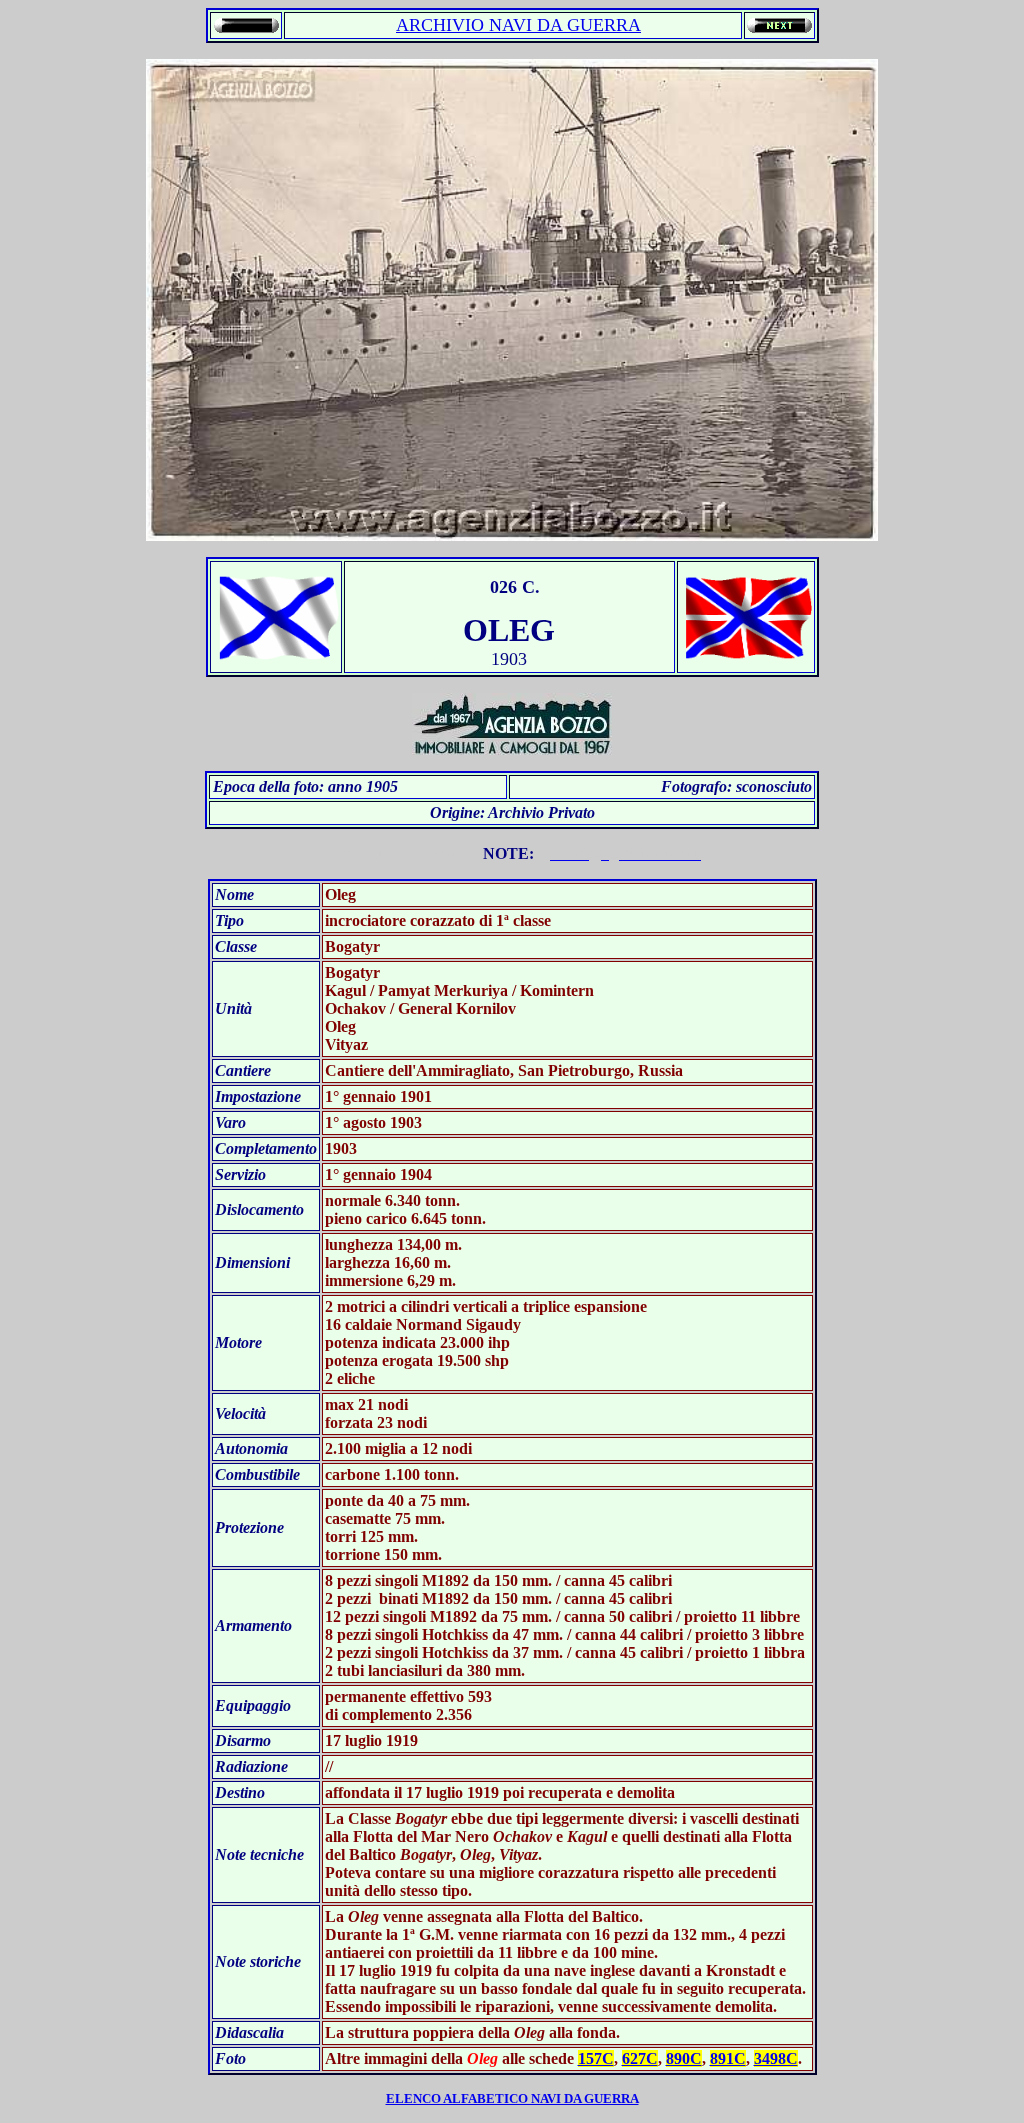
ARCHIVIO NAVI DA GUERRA (518, 25)
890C (684, 2058)
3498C (776, 2058)
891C (728, 2058)
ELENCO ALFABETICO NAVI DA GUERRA (512, 2098)
